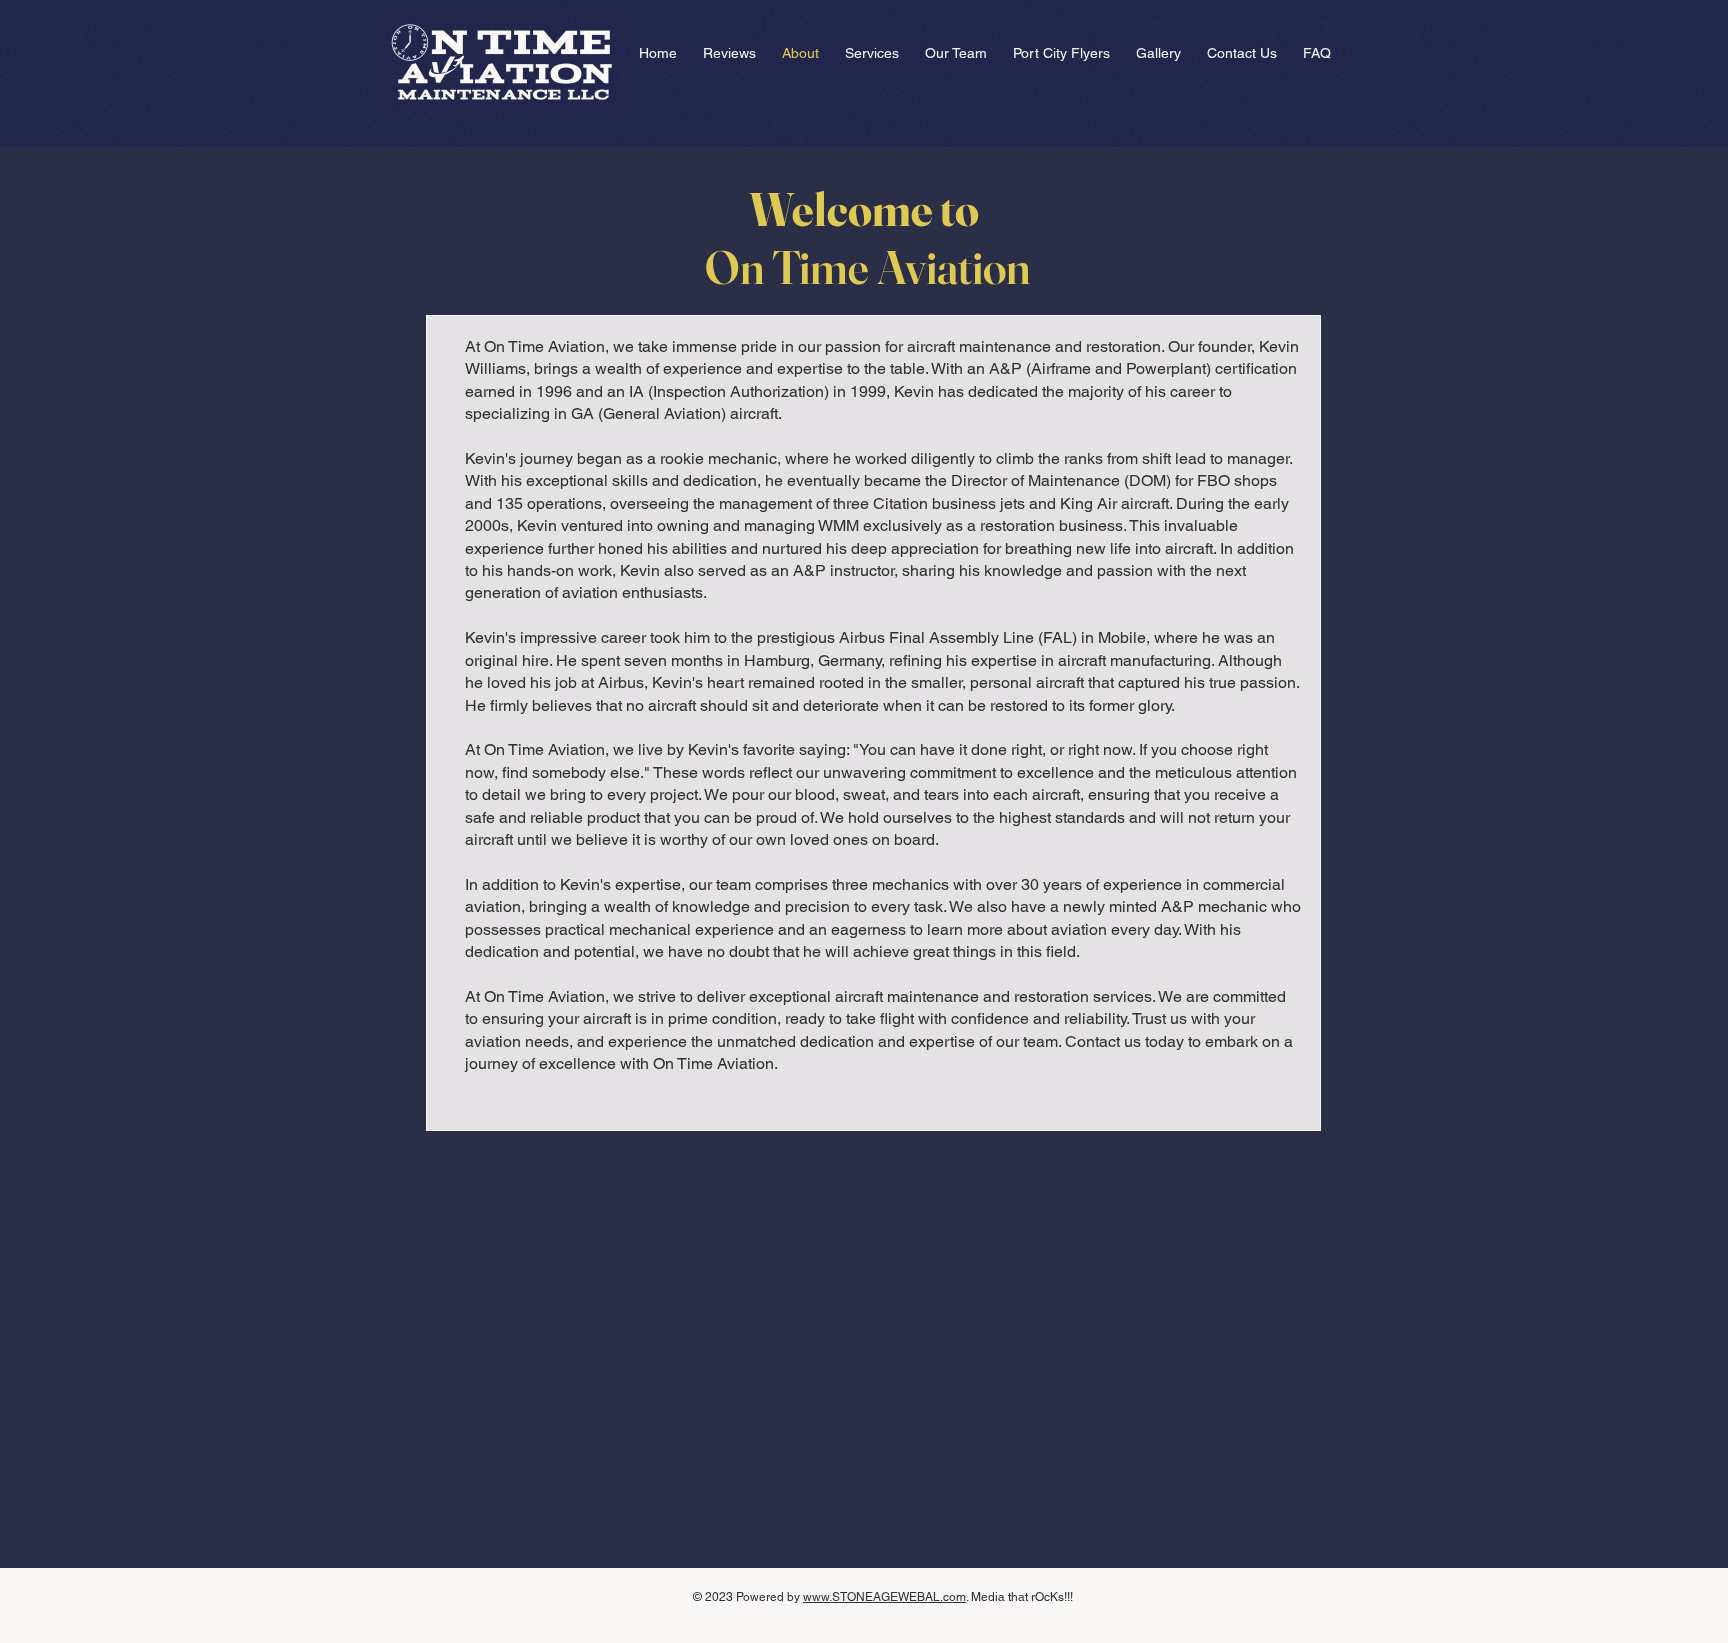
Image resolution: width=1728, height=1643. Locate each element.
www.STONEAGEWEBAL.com (884, 1597)
